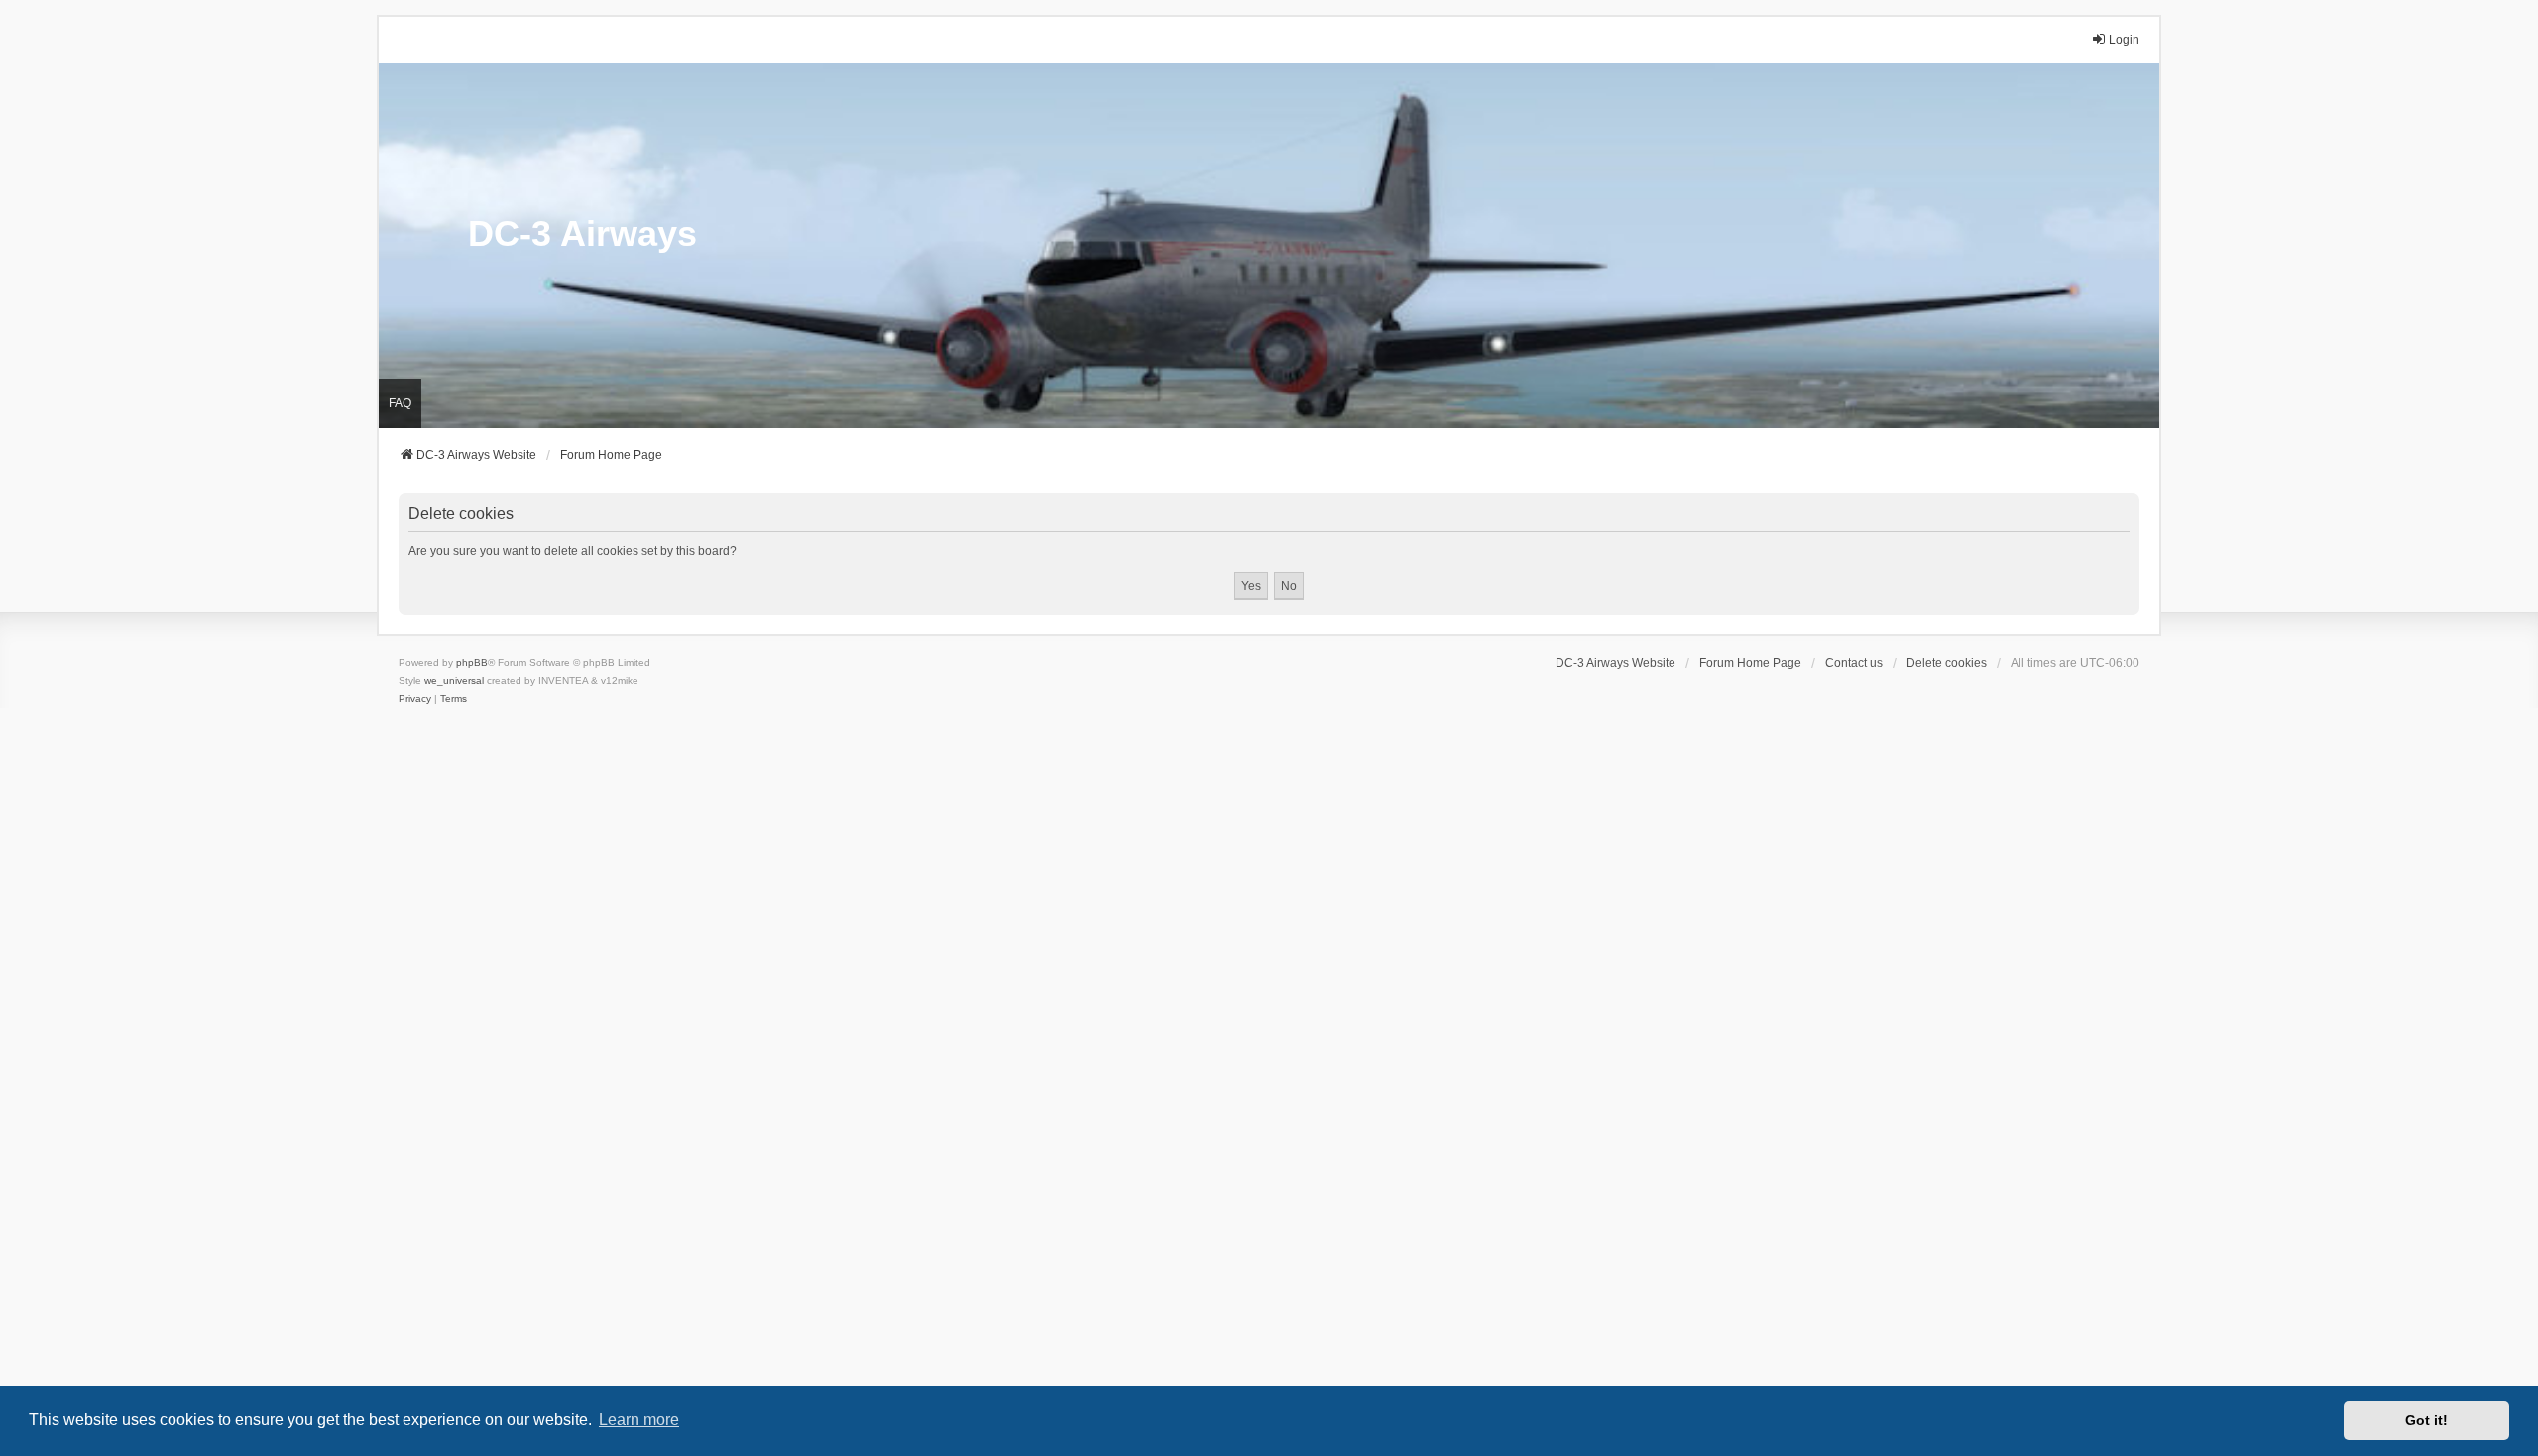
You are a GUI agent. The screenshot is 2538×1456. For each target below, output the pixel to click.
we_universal (454, 680)
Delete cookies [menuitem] (1947, 663)
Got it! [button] (2426, 1420)
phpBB (472, 663)
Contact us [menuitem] (1854, 663)
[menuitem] (415, 699)
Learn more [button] (639, 1420)
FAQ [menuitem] (400, 403)
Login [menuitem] (2124, 40)
